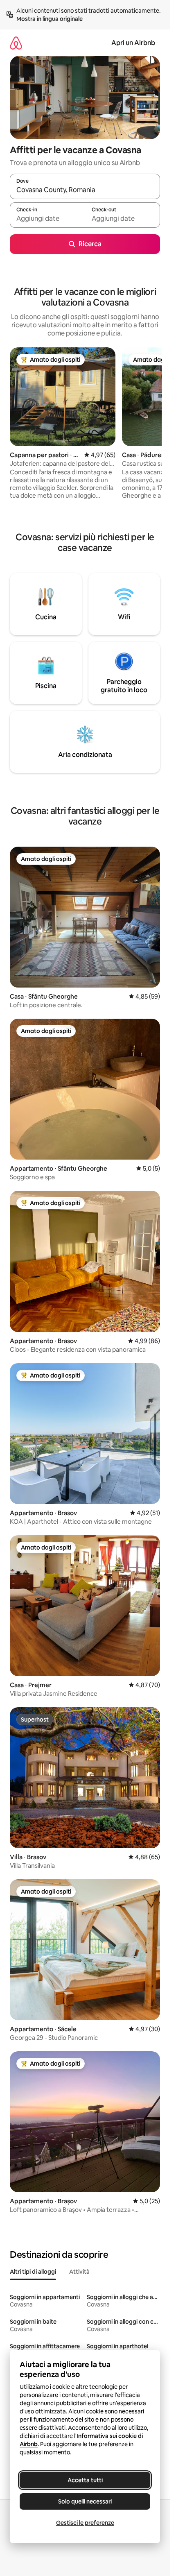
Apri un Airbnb (133, 43)
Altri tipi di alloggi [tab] (33, 2272)
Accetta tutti (85, 2480)
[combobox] (85, 190)
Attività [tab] (79, 2272)
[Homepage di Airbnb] (16, 43)
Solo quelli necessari (85, 2501)
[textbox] (47, 219)
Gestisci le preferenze (85, 2523)
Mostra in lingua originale (50, 19)
